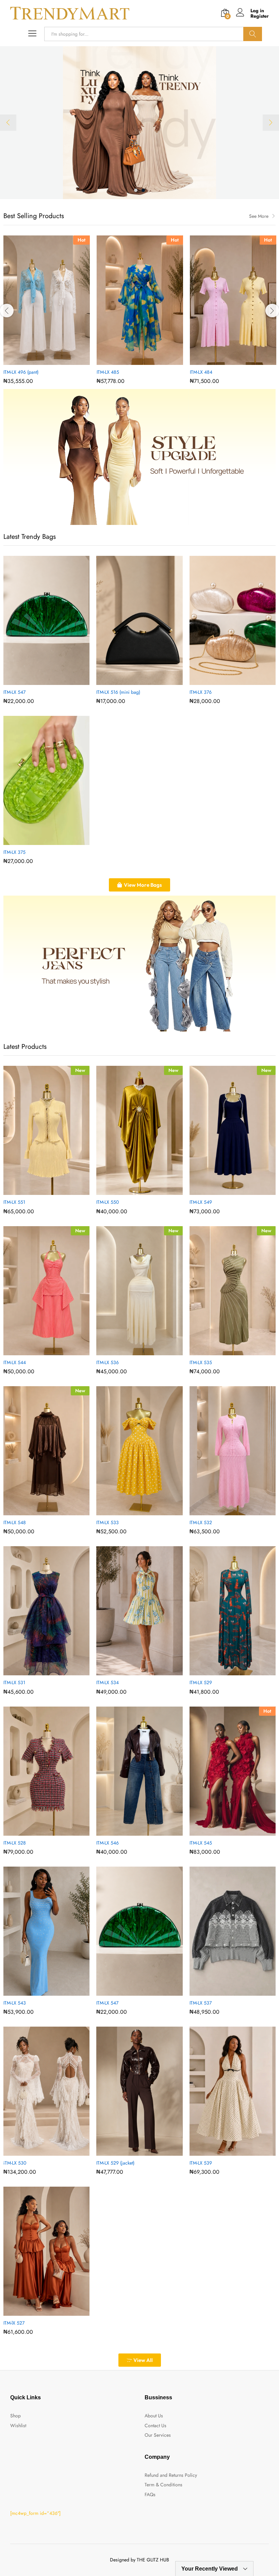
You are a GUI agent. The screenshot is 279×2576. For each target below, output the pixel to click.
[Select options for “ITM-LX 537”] (225, 1992)
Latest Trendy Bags (30, 537)
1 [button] (136, 190)
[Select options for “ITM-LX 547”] (39, 681)
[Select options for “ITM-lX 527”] (39, 2312)
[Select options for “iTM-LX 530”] (39, 2152)
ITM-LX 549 (201, 1202)
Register (260, 16)
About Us (154, 2416)
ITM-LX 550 (108, 1202)
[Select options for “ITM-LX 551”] (39, 1191)
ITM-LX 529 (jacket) (115, 2163)
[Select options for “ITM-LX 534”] (132, 1671)
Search (253, 34)
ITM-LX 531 (14, 1682)
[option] (139, 123)
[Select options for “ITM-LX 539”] (225, 2152)
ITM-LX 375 (14, 852)
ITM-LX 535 (201, 1362)
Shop (15, 2416)
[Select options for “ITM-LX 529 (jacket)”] (132, 2152)
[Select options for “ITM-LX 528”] (39, 1832)
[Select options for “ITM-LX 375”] (39, 841)
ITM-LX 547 (14, 692)
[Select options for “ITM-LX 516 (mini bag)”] (132, 681)
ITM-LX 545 (201, 1843)
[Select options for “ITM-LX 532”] (225, 1511)
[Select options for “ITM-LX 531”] (39, 1671)
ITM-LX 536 (108, 1362)
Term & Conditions (163, 2485)
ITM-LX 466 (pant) (207, 372)
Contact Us (155, 2425)
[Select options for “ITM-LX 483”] (39, 361)
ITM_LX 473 (108, 372)
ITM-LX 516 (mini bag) (118, 692)
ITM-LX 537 (201, 2003)
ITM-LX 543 (15, 2003)
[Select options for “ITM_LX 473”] (132, 361)
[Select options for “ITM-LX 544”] (39, 1351)
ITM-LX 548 (15, 1522)
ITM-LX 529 (201, 1682)
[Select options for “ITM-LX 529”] (225, 1671)
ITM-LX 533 (108, 1522)
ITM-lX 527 (14, 2323)
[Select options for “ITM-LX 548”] (39, 1511)
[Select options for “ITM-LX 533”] (132, 1511)
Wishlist (18, 2425)
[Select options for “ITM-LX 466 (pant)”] (225, 361)
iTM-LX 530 (15, 2163)
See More (259, 216)
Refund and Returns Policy (171, 2475)
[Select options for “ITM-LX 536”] (132, 1351)
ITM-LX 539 (201, 2163)
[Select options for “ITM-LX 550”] (132, 1191)
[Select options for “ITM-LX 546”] (132, 1832)
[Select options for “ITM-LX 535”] (225, 1351)
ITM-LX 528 (15, 1843)
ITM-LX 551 (14, 1202)
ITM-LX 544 (15, 1362)
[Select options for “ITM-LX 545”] (225, 1832)
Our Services (158, 2435)
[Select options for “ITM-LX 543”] (39, 1992)
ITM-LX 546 (108, 1843)
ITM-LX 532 (201, 1522)
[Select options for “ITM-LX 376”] (225, 681)
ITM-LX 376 (201, 692)
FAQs (150, 2494)
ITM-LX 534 (108, 1682)
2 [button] (143, 190)
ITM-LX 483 (15, 372)
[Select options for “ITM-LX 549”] (225, 1191)
